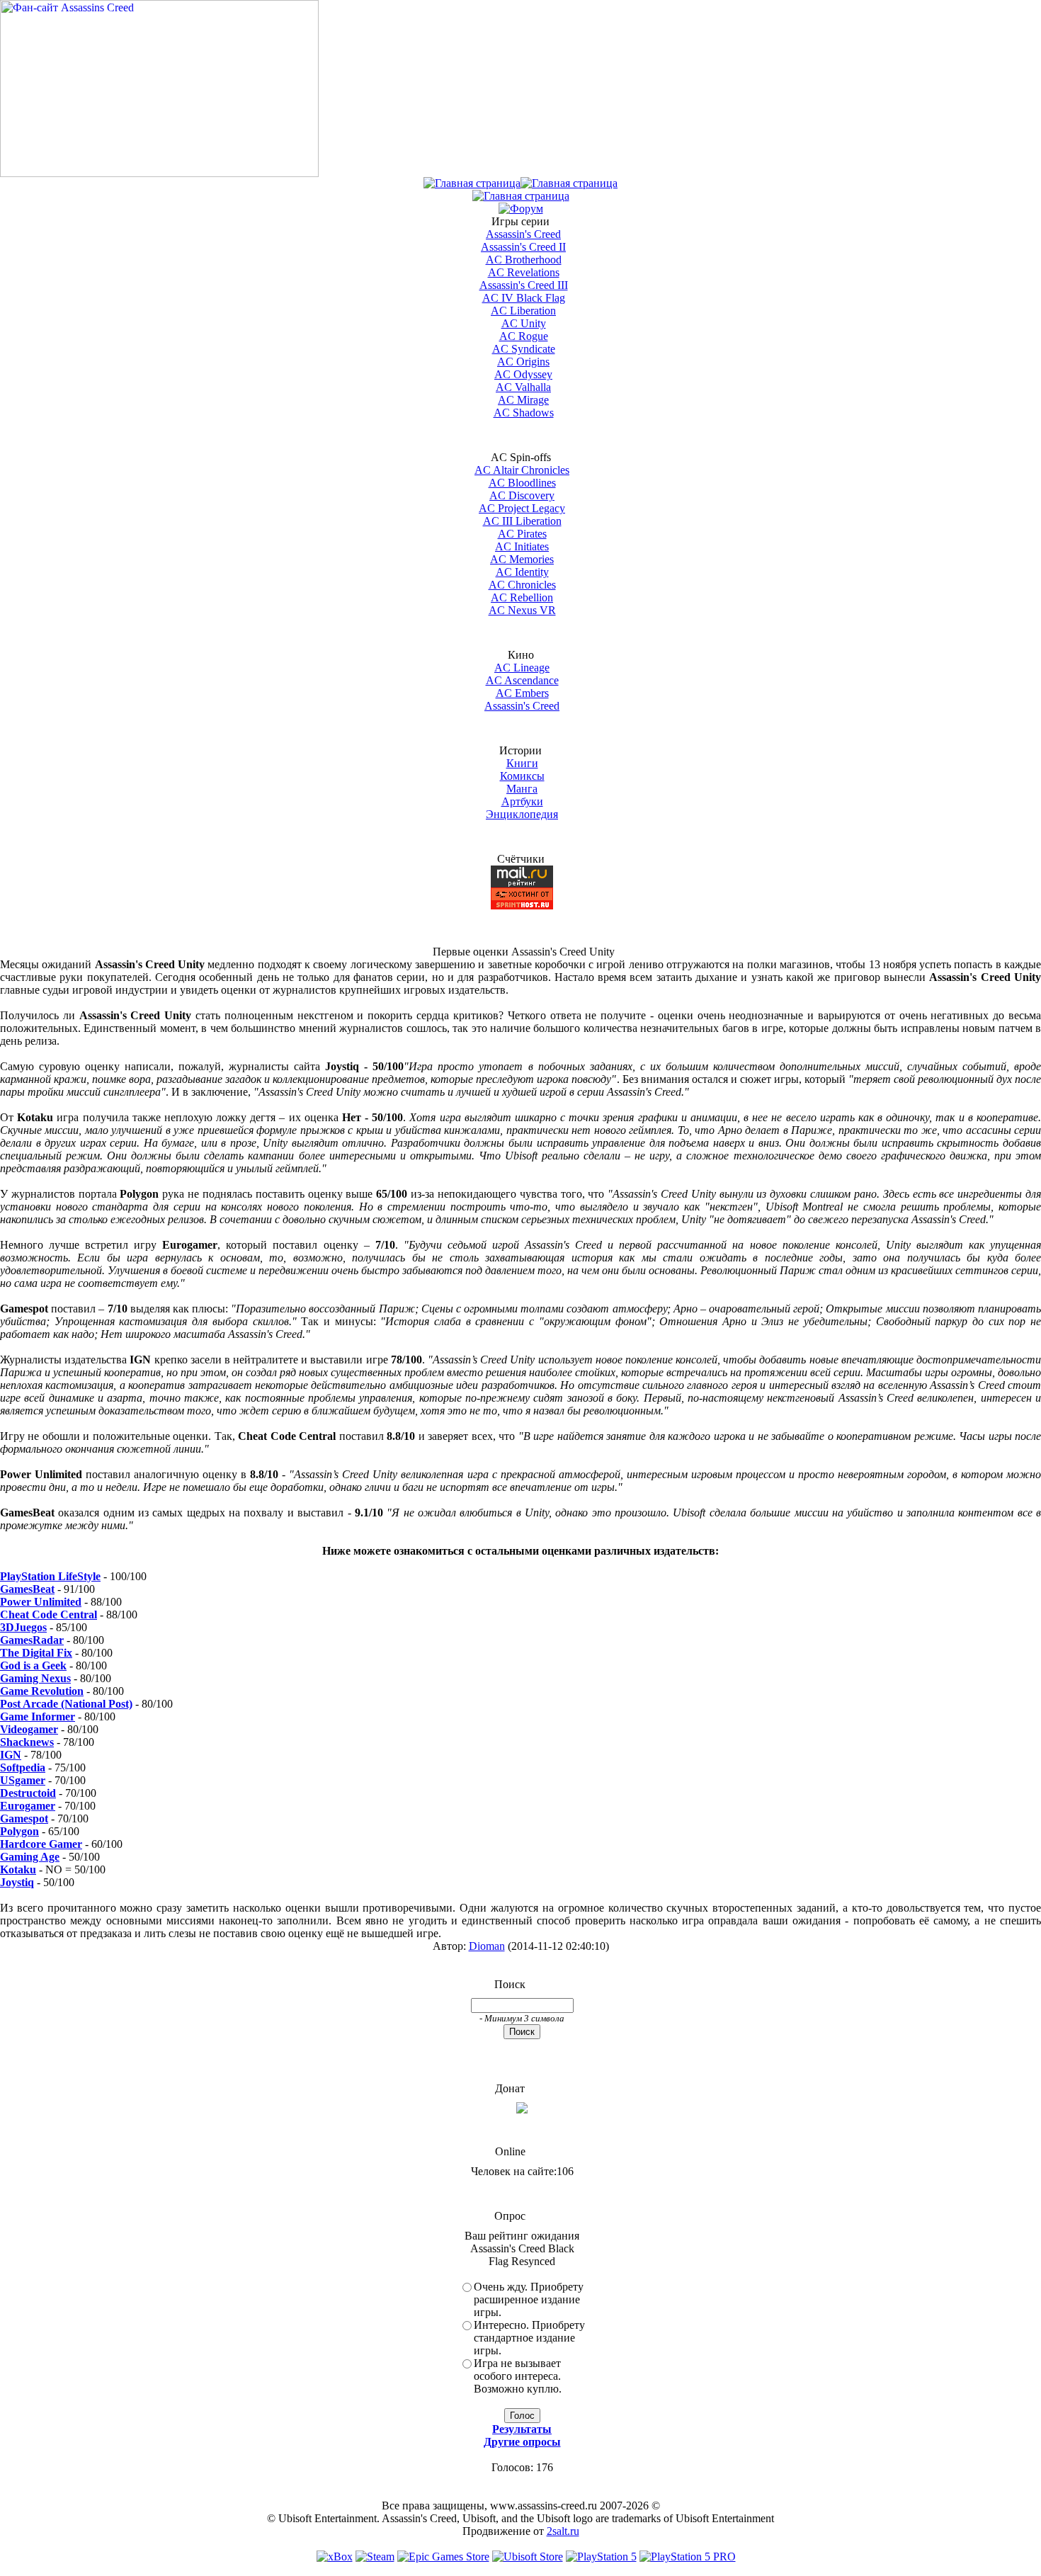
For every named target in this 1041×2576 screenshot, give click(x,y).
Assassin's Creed (523, 234)
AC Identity (522, 572)
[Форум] (521, 209)
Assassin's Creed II (523, 247)
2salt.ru (563, 2531)
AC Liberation (523, 311)
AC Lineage (522, 668)
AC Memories (522, 559)
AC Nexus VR (522, 610)
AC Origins (523, 362)
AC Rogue (524, 336)
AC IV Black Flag (524, 298)
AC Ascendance (522, 680)
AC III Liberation (522, 521)
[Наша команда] (521, 196)
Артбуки (522, 801)
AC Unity (524, 323)
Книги (522, 763)
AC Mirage (523, 400)
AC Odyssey (523, 374)
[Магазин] (569, 183)
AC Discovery (522, 495)
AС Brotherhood (524, 260)
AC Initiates (522, 546)
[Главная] (472, 183)
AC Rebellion (522, 597)
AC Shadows (524, 413)
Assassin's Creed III (524, 285)
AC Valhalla (523, 387)
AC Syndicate (524, 349)
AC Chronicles (522, 585)
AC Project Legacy (522, 508)
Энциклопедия (522, 814)
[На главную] (159, 173)
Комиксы (522, 776)
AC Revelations (524, 272)
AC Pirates (522, 534)
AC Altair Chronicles (522, 470)
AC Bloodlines (522, 483)
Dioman (487, 1946)
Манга (522, 789)
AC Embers (522, 693)
